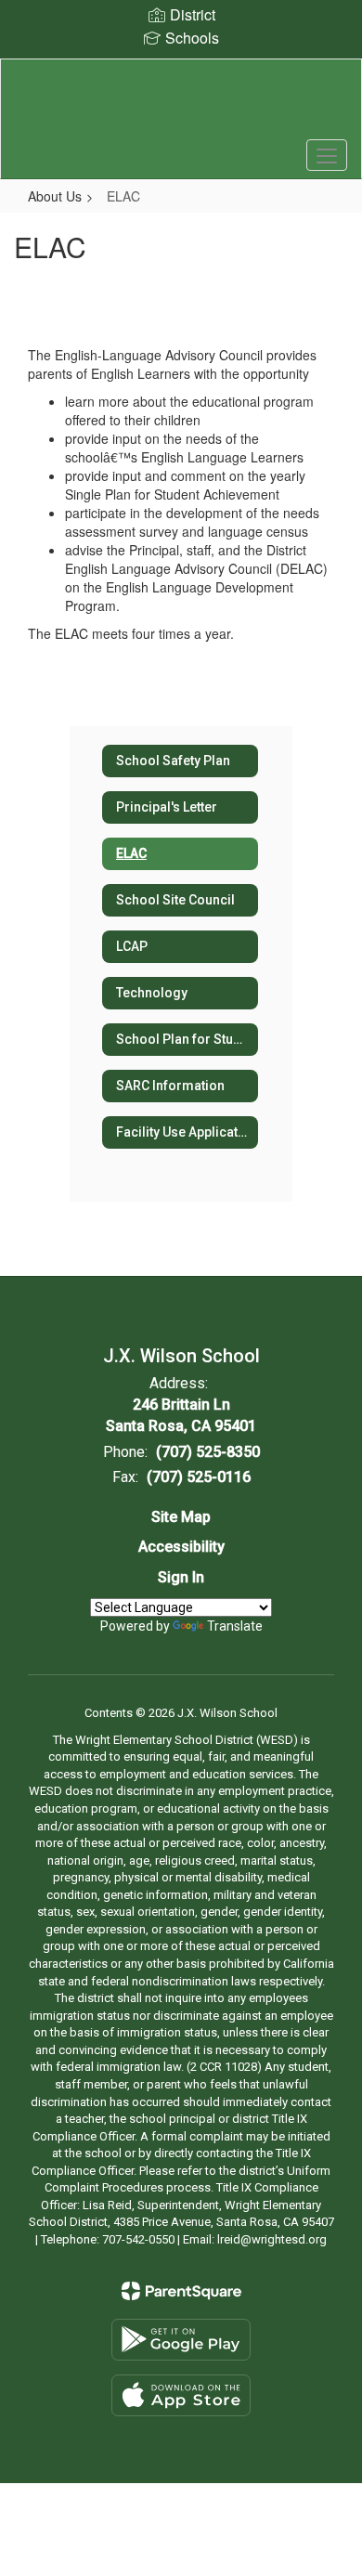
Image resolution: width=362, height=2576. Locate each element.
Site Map (181, 1517)
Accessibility (181, 1547)
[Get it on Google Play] (181, 2340)
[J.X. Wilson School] (181, 105)
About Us (55, 196)
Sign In (181, 1577)
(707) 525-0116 (199, 1477)
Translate (235, 1626)
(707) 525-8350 (208, 1452)
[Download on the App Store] (181, 2395)
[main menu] (327, 155)
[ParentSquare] (181, 2291)
